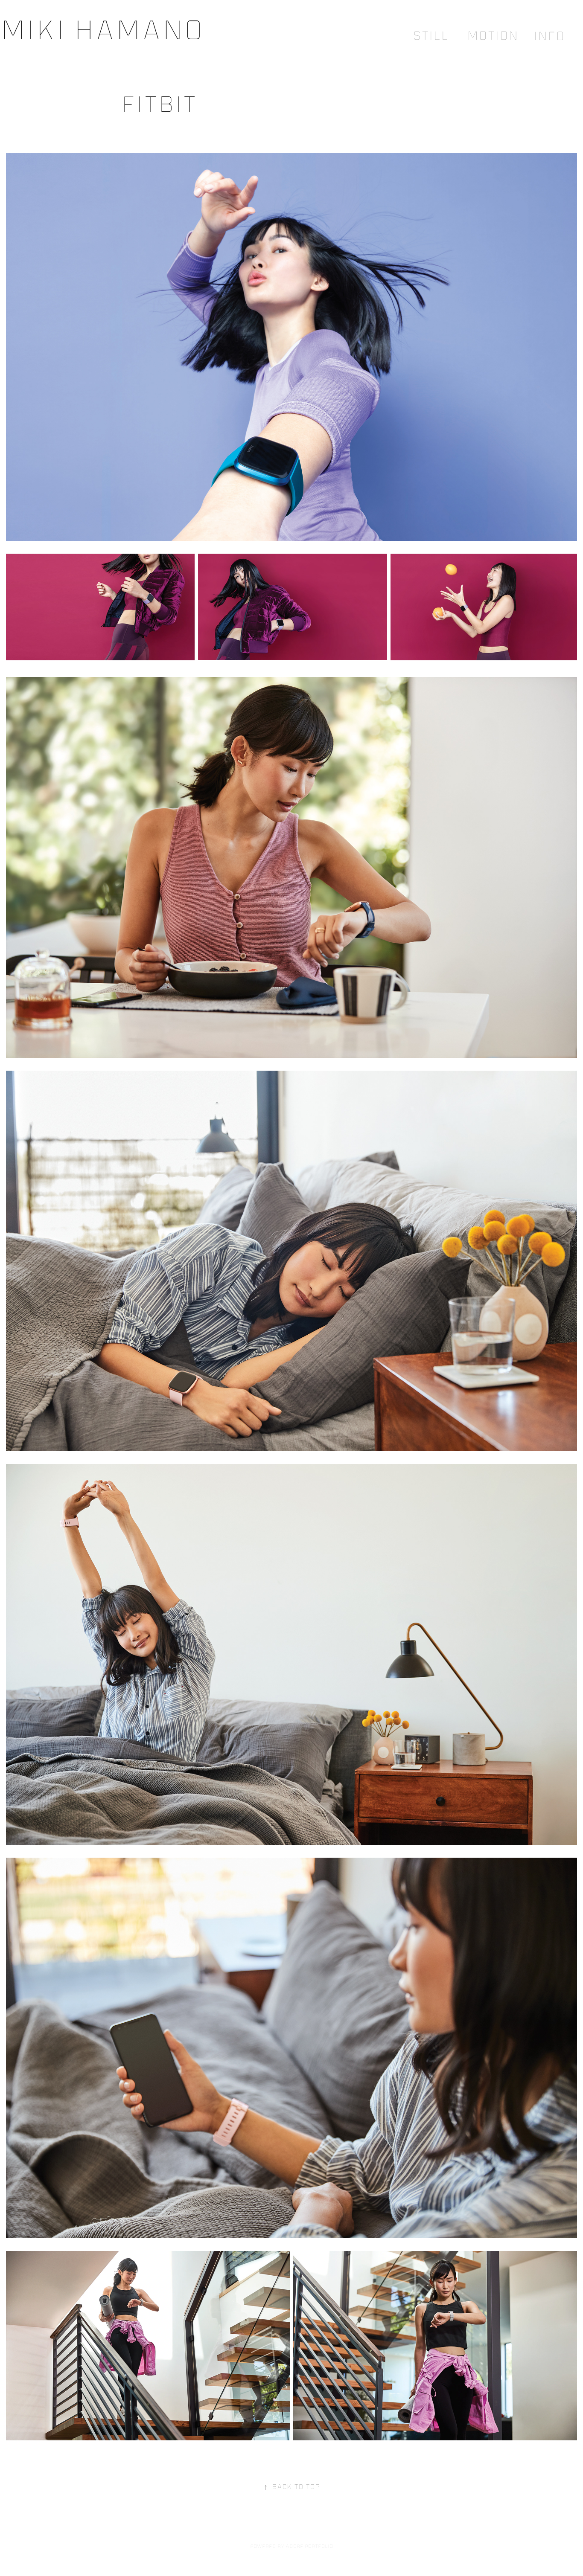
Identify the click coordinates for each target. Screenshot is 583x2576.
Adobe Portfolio (309, 2546)
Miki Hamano (102, 29)
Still (431, 35)
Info (549, 36)
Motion (493, 35)
